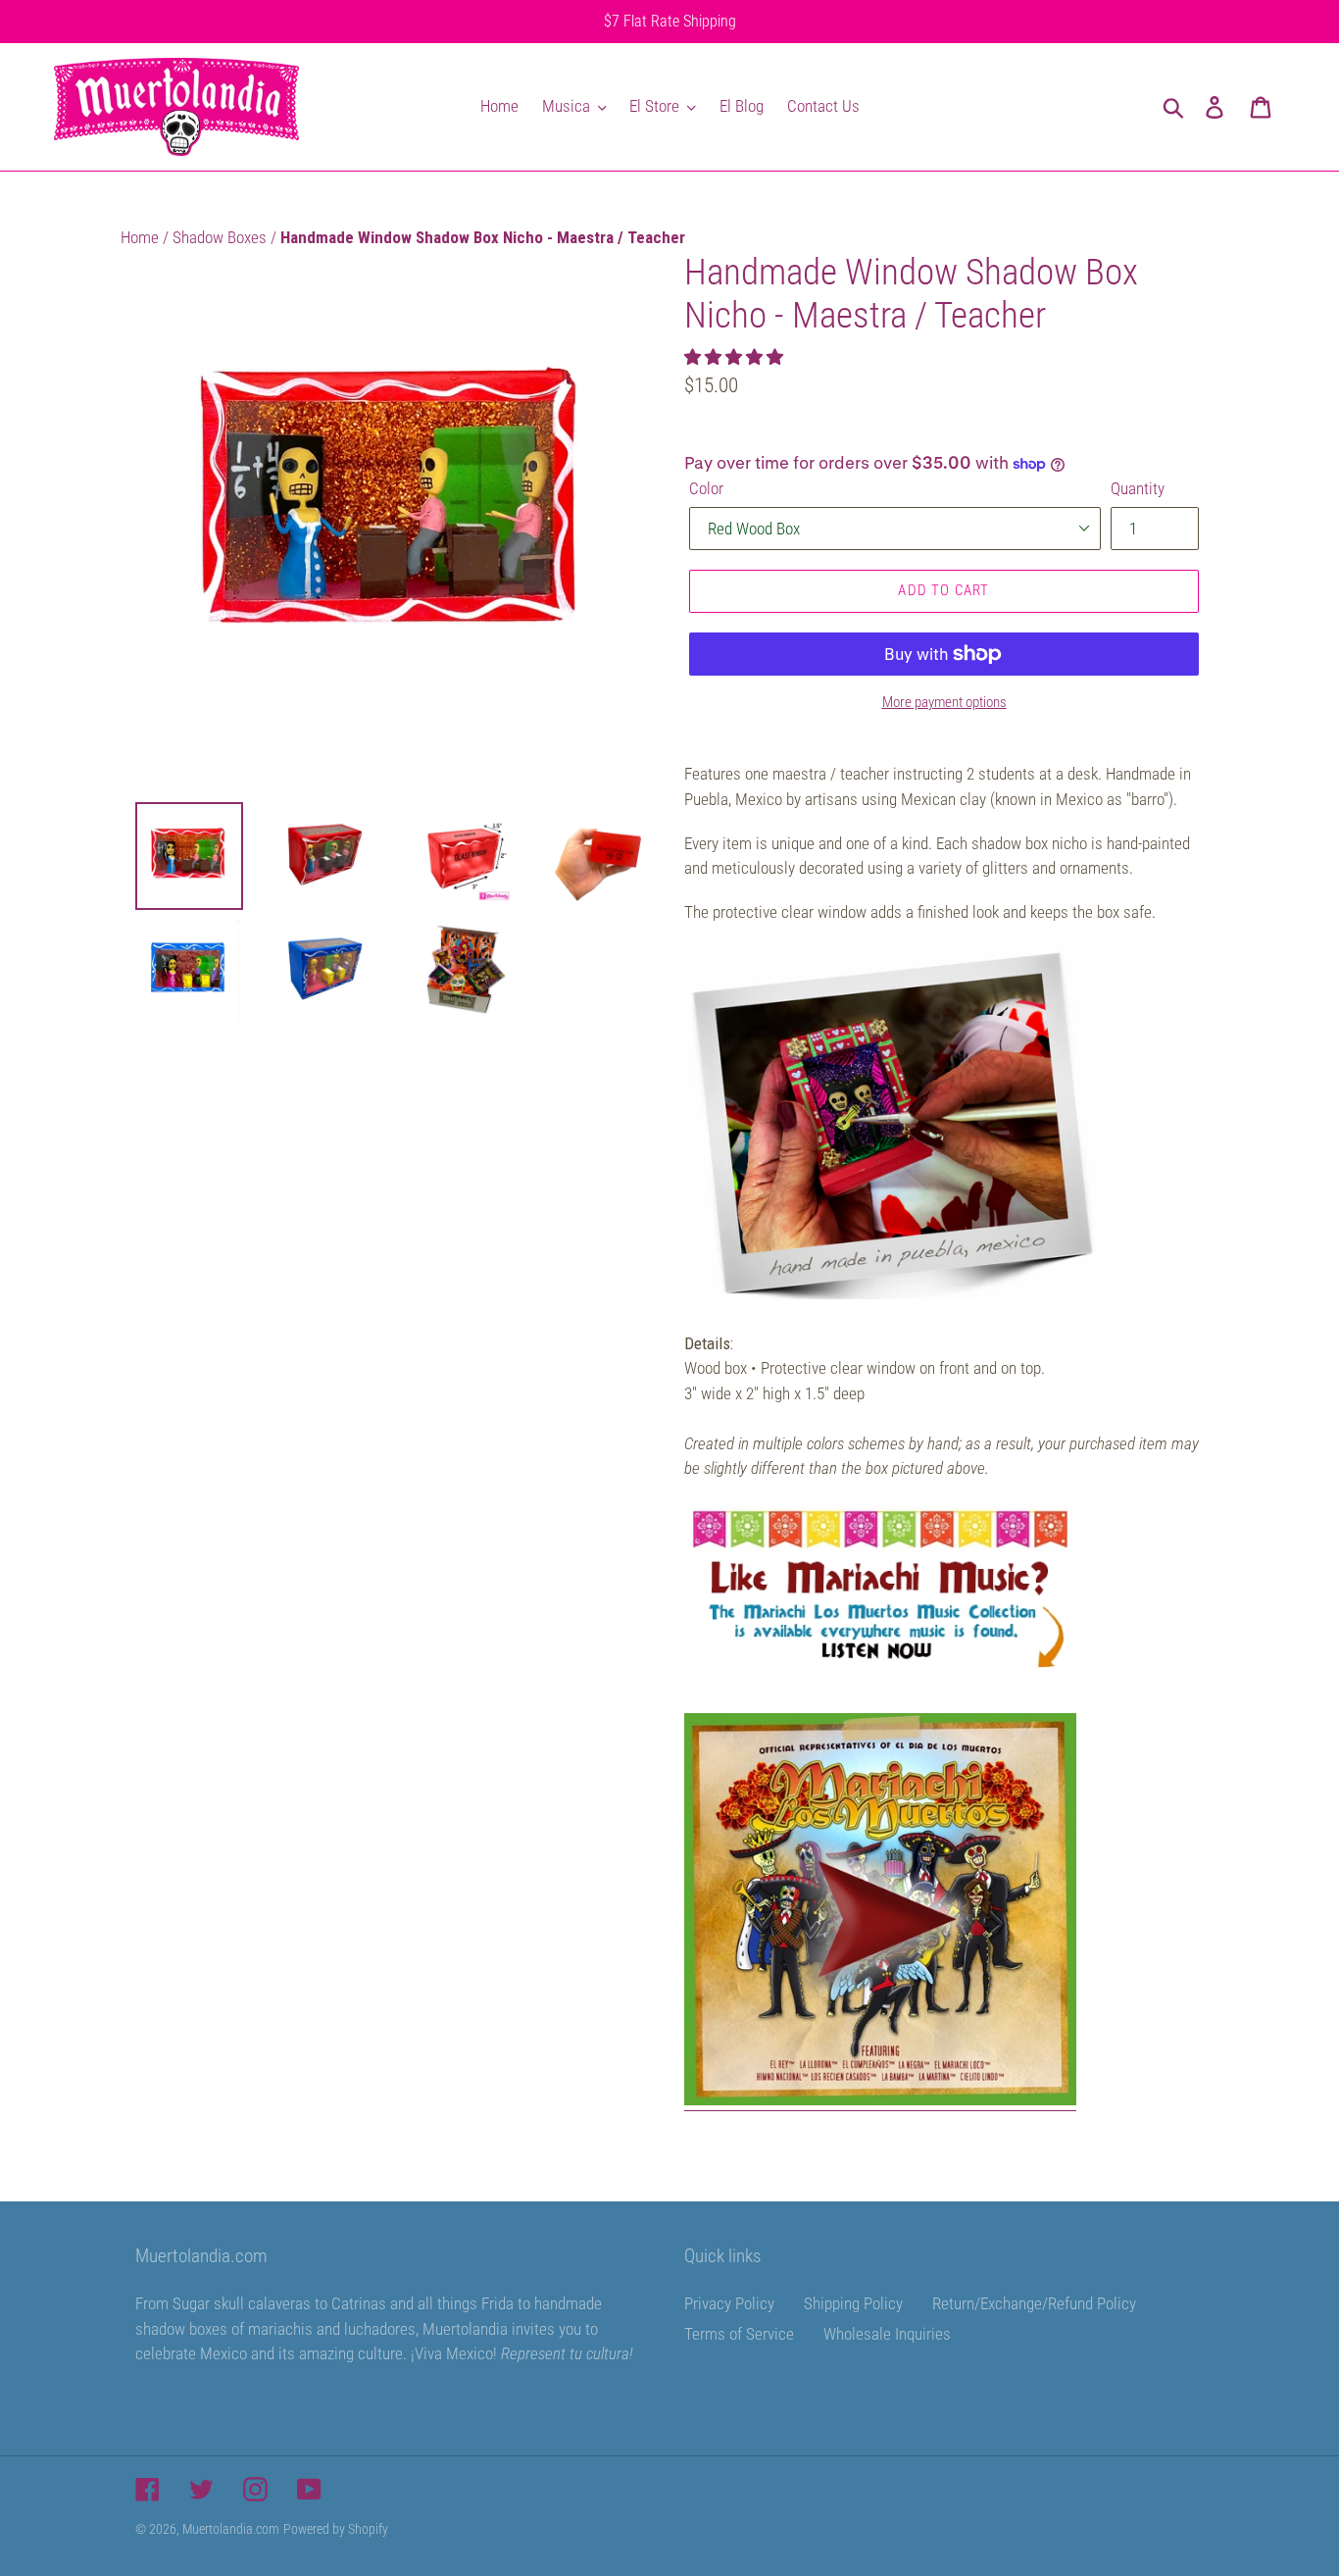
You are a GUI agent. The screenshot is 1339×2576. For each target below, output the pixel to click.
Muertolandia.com (231, 2529)
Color (706, 488)
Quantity (1138, 488)
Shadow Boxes (222, 237)
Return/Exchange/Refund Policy (1034, 2303)
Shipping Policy (853, 2303)
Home (142, 237)
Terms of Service (739, 2334)
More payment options (944, 702)
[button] (736, 357)
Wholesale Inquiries (887, 2334)
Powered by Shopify (336, 2529)
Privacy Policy (729, 2303)
